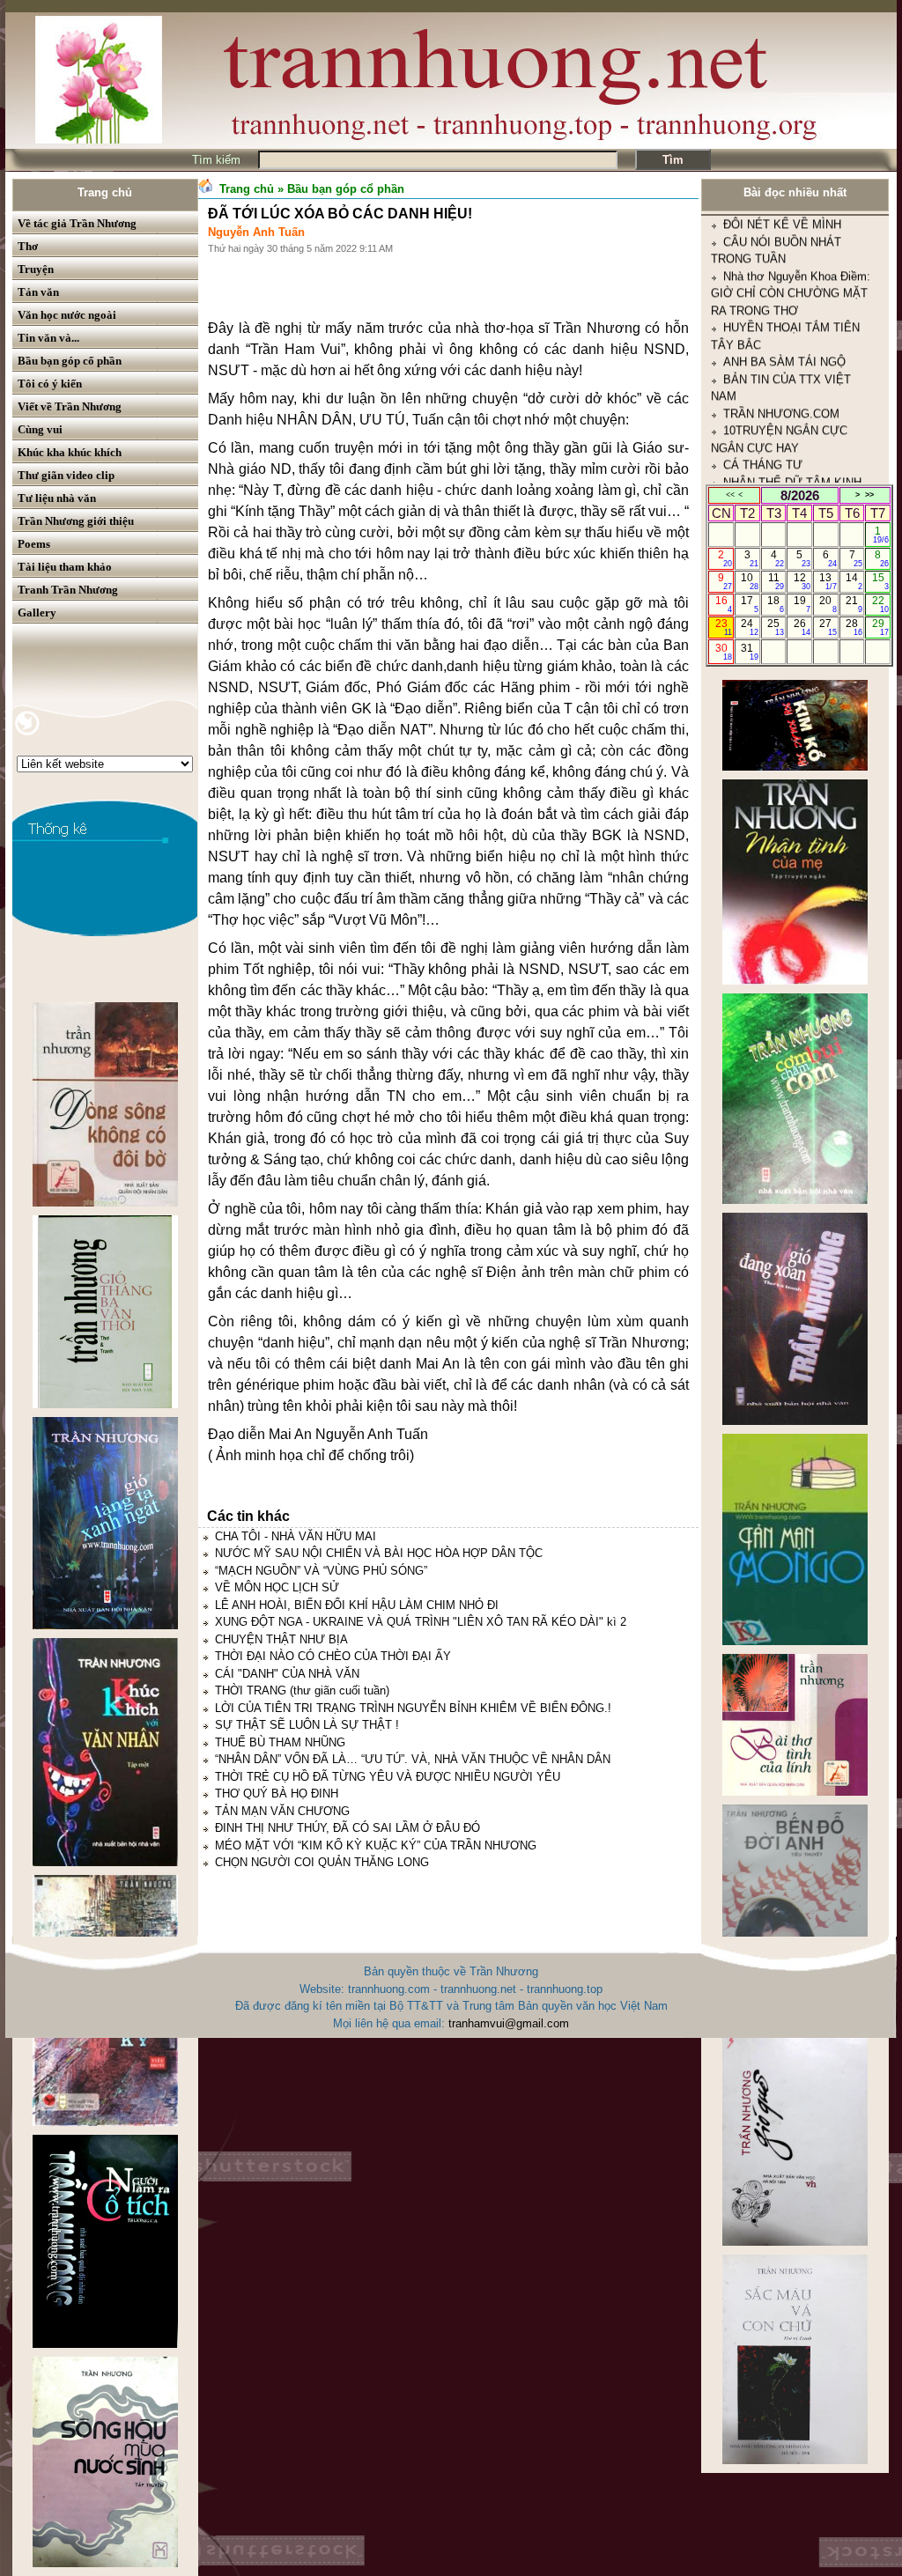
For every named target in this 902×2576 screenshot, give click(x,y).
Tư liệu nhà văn (57, 498)
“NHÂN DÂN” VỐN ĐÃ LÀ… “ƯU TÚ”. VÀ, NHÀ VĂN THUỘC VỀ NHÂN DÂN (413, 1759)
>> (869, 495)
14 (854, 581)
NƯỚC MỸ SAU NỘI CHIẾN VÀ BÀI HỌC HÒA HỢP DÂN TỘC (379, 1553)
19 (802, 604)
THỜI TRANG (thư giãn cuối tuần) (302, 1690)
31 (749, 652)
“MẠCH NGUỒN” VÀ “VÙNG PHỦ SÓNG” (321, 1571)
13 (828, 581)
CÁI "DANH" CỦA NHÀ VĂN (287, 1674)
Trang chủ (105, 192)
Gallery (37, 613)
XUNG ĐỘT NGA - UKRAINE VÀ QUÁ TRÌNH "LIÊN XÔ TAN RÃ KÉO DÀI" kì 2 (421, 1622)
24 (749, 627)
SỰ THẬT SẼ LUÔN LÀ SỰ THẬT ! (307, 1725)
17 (749, 604)
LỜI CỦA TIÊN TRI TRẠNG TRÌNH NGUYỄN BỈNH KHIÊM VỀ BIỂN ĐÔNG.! (413, 1708)
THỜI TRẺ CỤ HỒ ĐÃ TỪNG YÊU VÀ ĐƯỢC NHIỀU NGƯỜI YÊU (388, 1777)
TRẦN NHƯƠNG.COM (781, 346)
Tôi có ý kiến (50, 384)
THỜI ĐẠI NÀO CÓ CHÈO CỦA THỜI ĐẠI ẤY (333, 1656)
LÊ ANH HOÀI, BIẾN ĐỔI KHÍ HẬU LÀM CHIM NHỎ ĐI (357, 1605)
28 (854, 627)
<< (730, 495)
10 (749, 581)
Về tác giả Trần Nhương (77, 223)
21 (854, 604)
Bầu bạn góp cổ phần (70, 361)
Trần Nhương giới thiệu (76, 521)
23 (724, 627)
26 (802, 627)
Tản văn (38, 292)
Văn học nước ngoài (67, 315)
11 (776, 581)
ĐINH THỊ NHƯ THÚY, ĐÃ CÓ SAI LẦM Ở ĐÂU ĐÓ (347, 1828)
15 (880, 581)
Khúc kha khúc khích (70, 452)
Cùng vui (40, 429)
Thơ (28, 246)
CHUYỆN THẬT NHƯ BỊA (281, 1639)
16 (724, 604)
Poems (34, 544)
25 (776, 627)
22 (880, 604)
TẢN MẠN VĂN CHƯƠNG (282, 1811)
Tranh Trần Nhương (68, 590)
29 (880, 627)
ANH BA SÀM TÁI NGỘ (784, 294)
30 (724, 652)
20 (828, 604)
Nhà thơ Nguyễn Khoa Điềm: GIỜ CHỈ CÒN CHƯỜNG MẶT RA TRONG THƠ (791, 225)
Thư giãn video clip (66, 475)
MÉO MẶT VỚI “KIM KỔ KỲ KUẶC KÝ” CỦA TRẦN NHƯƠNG (376, 1845)
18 (776, 604)
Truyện (36, 269)
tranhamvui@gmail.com (509, 2023)
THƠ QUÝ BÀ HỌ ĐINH (277, 1794)
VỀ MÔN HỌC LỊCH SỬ (277, 1587)
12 (802, 581)
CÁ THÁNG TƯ (763, 397)
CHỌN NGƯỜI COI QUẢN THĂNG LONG (322, 1862)
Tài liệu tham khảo (65, 567)
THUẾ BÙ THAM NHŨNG (280, 1742)
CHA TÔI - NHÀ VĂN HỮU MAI (296, 1536)
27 (828, 627)
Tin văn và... (48, 338)
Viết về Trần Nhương (70, 406)
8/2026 (800, 495)
